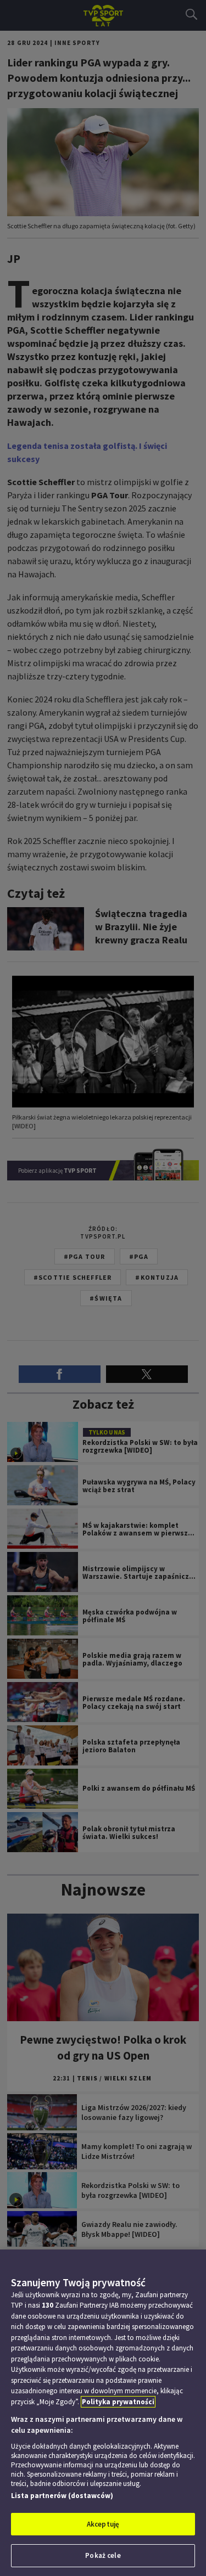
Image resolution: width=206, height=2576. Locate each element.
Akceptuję (103, 2524)
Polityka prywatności (118, 2402)
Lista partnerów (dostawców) (62, 2496)
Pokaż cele (103, 2555)
